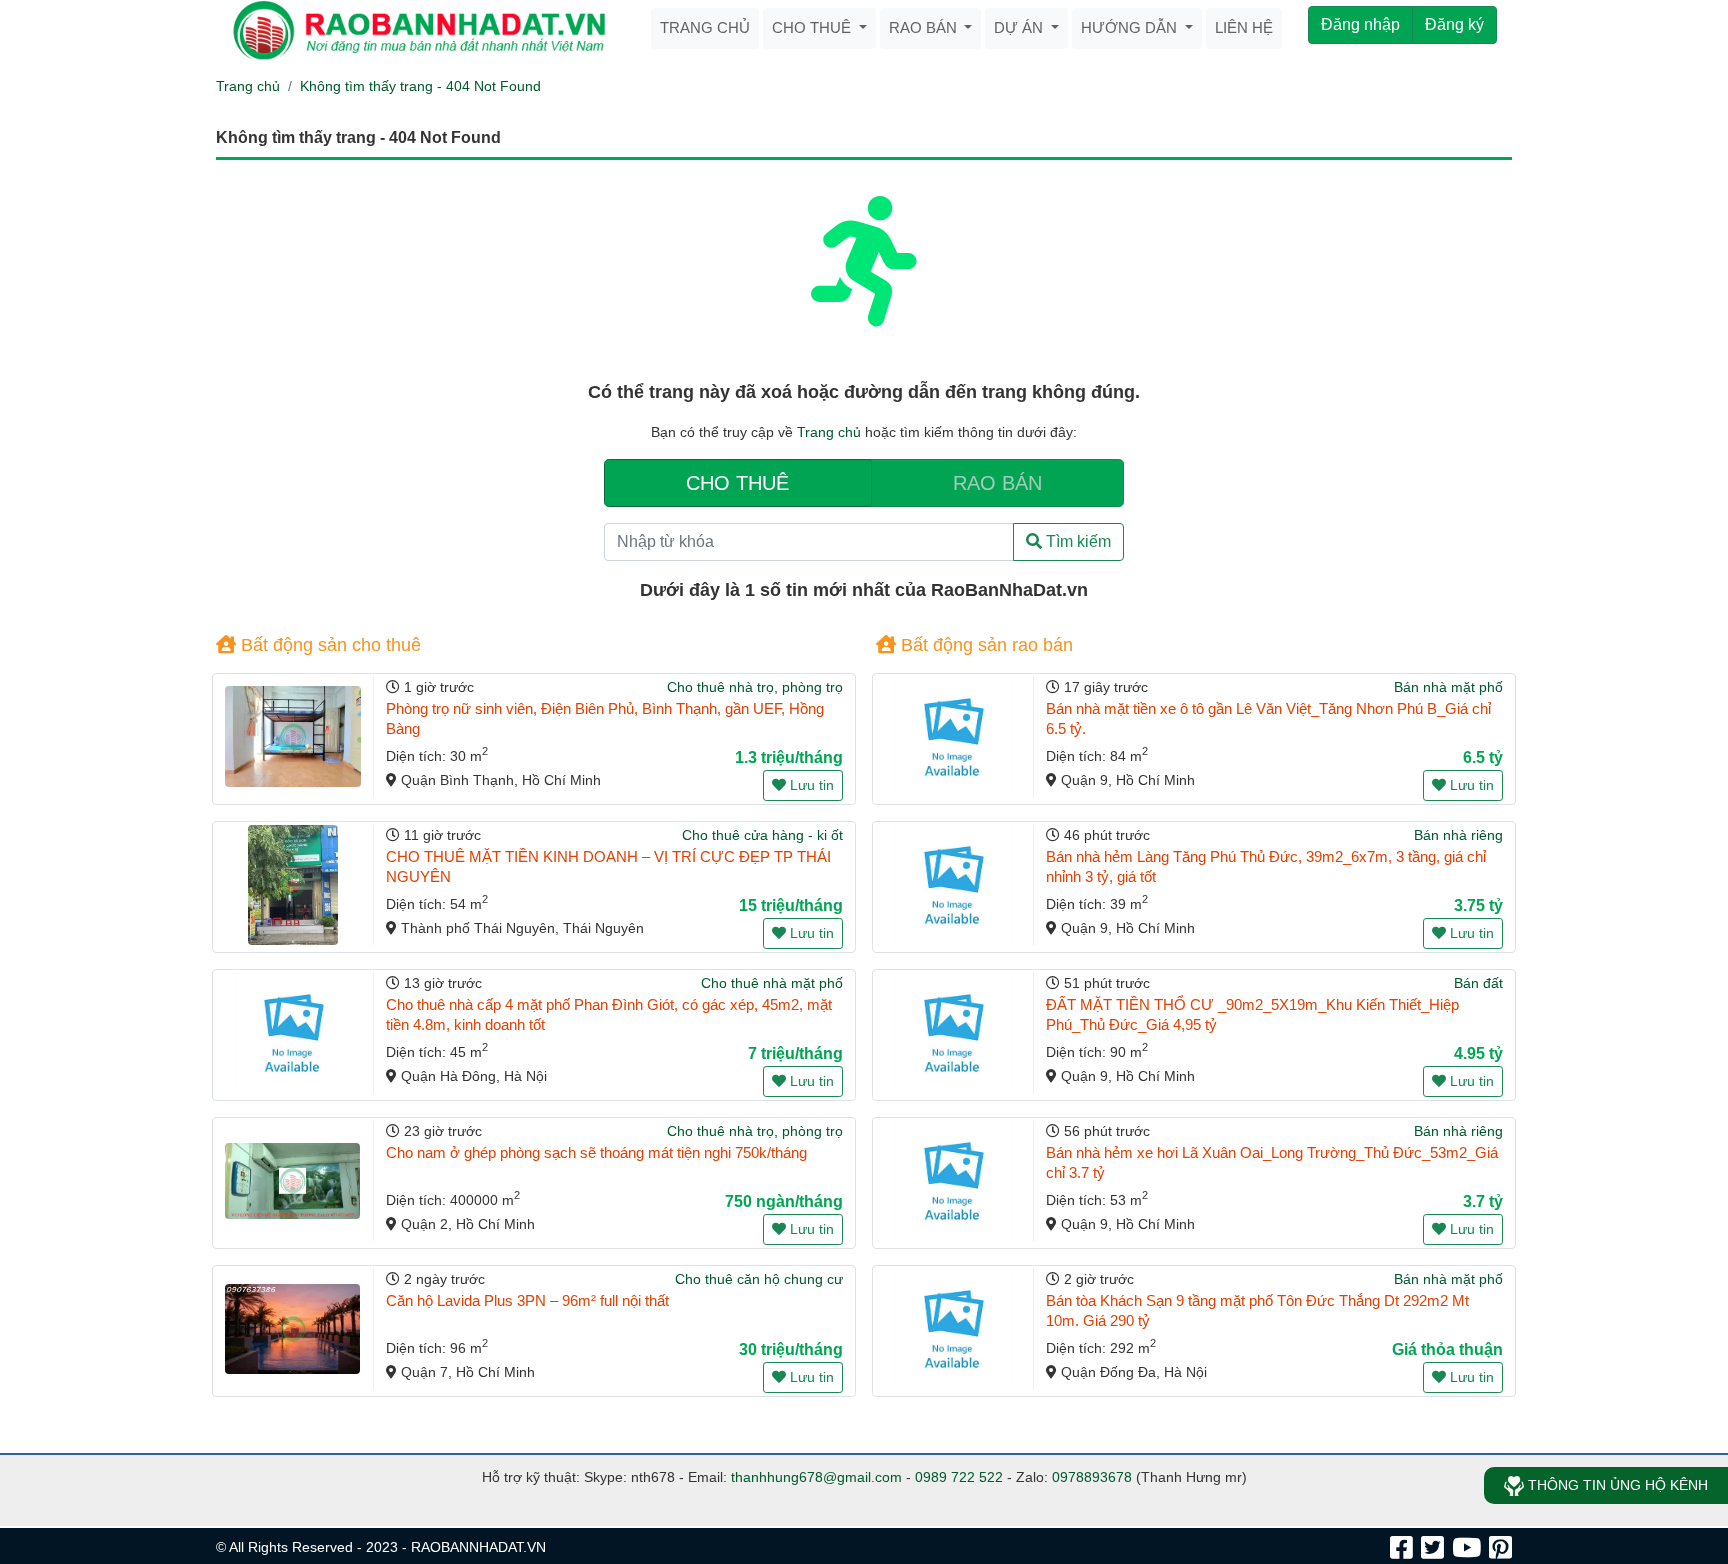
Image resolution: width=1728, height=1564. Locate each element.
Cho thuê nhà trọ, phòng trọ (755, 687)
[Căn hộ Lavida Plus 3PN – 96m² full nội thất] (293, 1329)
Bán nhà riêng (1458, 835)
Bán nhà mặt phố (1448, 687)
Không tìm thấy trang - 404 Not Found (420, 86)
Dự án (1020, 27)
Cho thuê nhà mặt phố (772, 983)
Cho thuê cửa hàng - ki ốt (762, 835)
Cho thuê (813, 27)
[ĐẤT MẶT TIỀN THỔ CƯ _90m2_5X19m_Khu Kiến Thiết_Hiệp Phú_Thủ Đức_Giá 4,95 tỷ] (953, 1033)
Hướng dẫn (1131, 27)
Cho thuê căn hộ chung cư (759, 1279)
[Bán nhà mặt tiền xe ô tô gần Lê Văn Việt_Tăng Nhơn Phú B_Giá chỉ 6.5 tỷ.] (953, 737)
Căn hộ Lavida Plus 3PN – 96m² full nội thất (527, 1300)
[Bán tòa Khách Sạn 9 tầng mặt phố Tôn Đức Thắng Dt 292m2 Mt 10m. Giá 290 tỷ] (953, 1329)
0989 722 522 (959, 1477)
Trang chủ (705, 27)
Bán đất (1478, 983)
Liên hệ (1244, 27)
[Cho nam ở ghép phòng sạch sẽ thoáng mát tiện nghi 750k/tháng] (293, 1181)
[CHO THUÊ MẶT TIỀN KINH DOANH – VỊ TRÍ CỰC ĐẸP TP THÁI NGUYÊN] (293, 885)
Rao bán (925, 27)
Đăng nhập (1360, 24)
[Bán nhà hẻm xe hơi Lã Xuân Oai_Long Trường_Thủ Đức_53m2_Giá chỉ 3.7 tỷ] (953, 1181)
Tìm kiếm (1076, 541)
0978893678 (1092, 1477)
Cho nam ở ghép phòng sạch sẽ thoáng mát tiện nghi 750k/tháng (596, 1152)
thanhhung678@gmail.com (816, 1477)
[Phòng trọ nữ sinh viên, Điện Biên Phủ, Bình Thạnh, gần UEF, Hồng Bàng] (293, 737)
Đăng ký (1454, 24)
